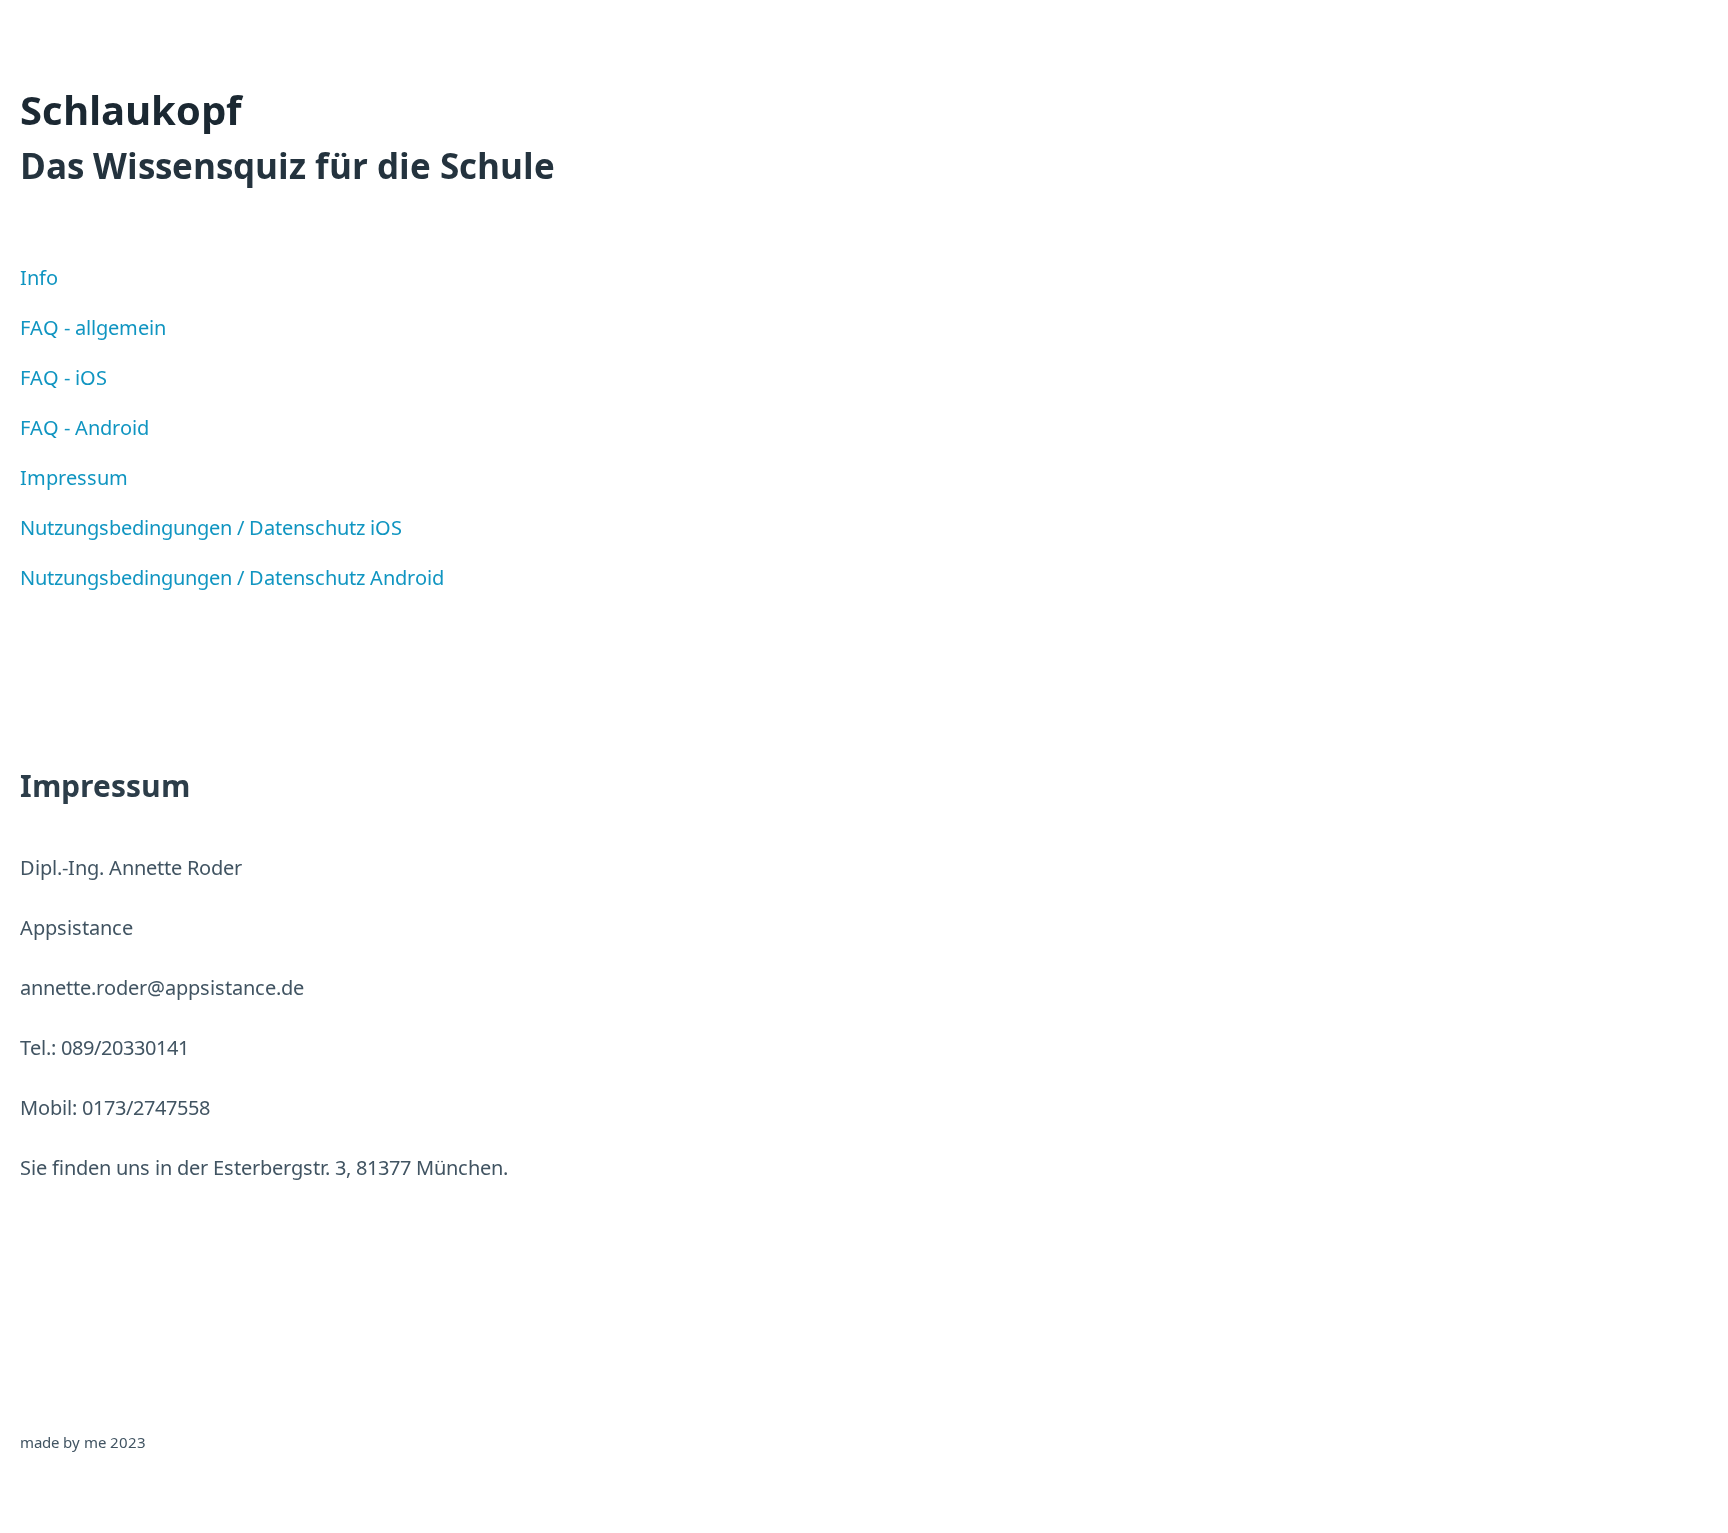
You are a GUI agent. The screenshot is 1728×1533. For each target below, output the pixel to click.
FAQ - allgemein (93, 327)
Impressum (74, 477)
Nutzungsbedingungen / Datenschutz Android (232, 577)
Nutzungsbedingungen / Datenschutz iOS (211, 527)
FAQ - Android (84, 427)
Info (39, 277)
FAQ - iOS (63, 377)
